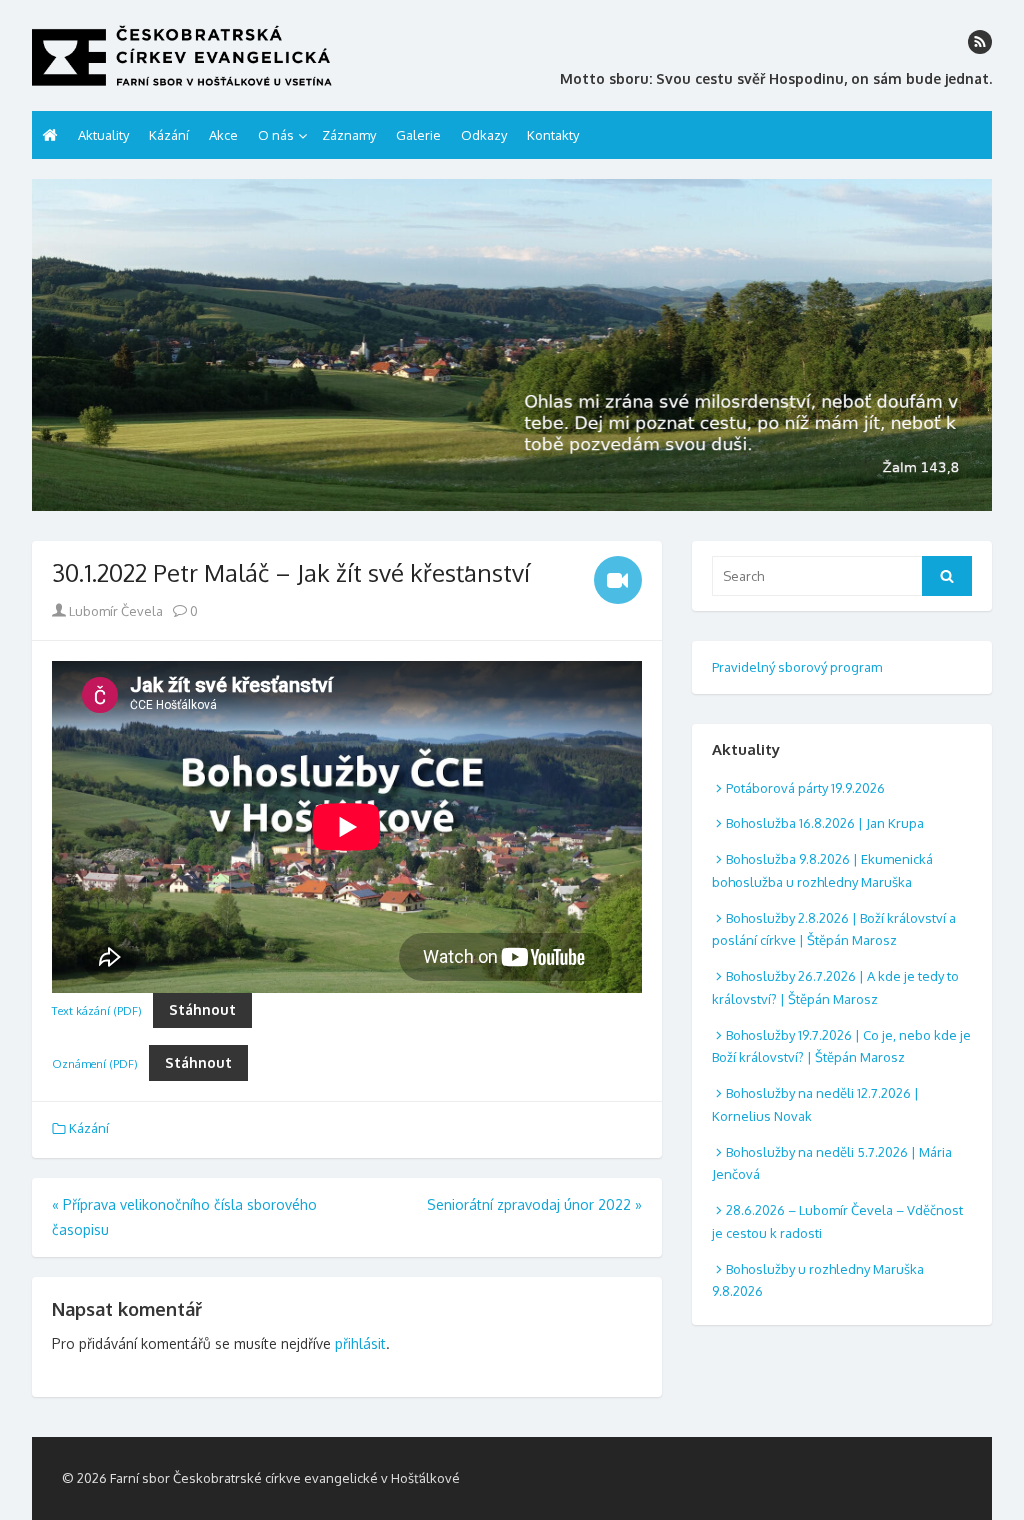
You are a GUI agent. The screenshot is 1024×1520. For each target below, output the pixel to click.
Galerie (418, 135)
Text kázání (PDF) (97, 1010)
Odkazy (484, 135)
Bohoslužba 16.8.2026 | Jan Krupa (825, 823)
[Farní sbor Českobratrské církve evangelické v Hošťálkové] (512, 345)
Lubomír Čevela (114, 611)
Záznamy (349, 135)
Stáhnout (202, 1009)
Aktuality (103, 135)
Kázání (169, 135)
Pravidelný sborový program (797, 667)
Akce (223, 135)
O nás (276, 135)
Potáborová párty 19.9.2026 (805, 788)
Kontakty (553, 135)
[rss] (980, 42)
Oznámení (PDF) (95, 1063)
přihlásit (360, 1343)
